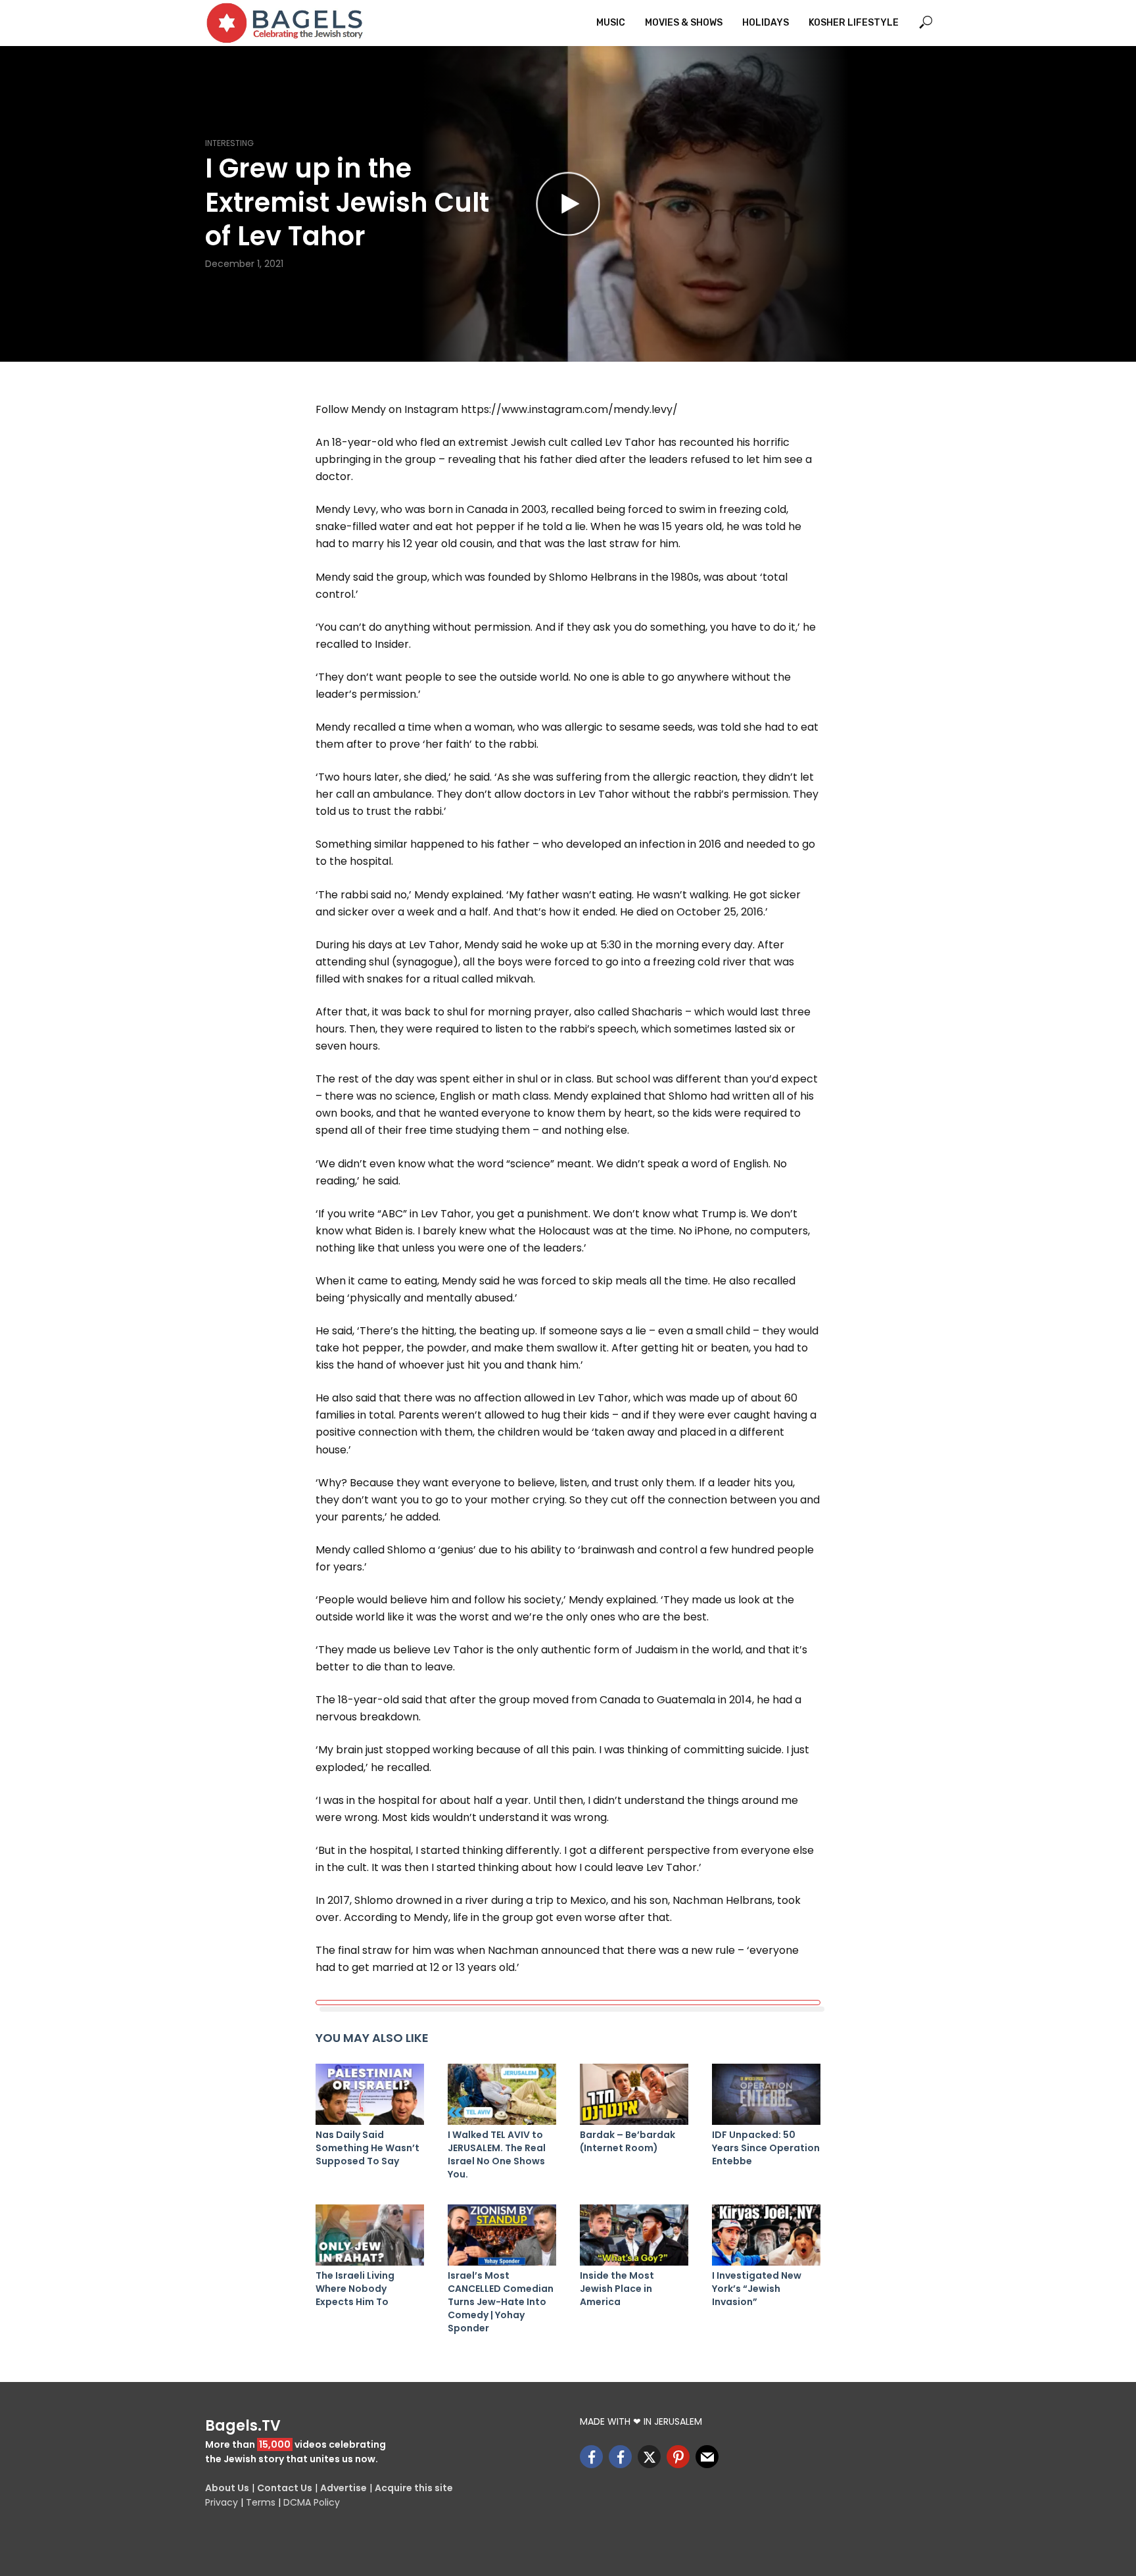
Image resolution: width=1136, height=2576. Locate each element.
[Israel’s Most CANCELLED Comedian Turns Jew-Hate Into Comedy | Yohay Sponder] (502, 2235)
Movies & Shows (684, 23)
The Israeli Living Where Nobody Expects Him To (355, 2289)
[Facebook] (591, 2457)
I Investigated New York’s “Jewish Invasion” (757, 2289)
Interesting (229, 143)
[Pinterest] (678, 2457)
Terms (261, 2502)
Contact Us (285, 2488)
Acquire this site (414, 2488)
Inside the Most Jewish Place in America (617, 2289)
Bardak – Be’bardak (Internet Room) (627, 2141)
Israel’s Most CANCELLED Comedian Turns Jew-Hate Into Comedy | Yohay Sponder (501, 2302)
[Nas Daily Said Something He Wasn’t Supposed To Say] (370, 2094)
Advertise (343, 2488)
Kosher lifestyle (854, 23)
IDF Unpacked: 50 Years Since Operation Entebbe (766, 2148)
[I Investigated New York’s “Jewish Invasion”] (766, 2235)
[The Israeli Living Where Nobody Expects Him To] (370, 2235)
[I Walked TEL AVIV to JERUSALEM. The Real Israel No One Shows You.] (502, 2094)
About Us (227, 2488)
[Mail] (707, 2457)
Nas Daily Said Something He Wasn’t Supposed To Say (367, 2148)
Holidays (766, 23)
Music (611, 23)
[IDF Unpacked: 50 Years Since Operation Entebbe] (766, 2094)
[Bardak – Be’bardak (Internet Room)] (634, 2094)
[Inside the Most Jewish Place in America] (634, 2235)
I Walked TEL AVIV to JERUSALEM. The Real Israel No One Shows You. (497, 2154)
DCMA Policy (312, 2502)
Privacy (222, 2502)
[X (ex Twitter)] (649, 2457)
